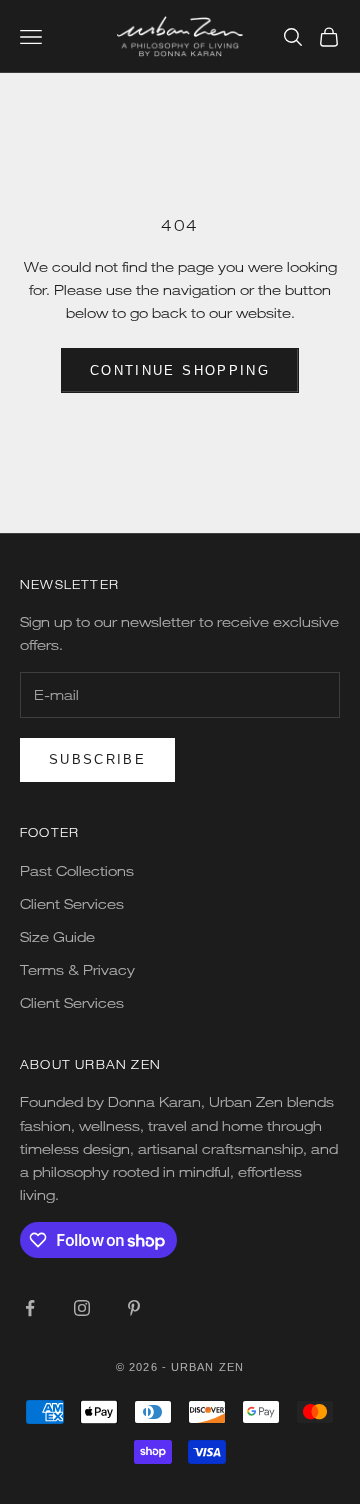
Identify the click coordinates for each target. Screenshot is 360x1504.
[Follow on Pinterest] (134, 1308)
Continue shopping (180, 370)
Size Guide (57, 936)
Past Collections (77, 870)
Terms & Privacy (77, 969)
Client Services (72, 903)
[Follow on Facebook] (30, 1308)
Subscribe (97, 759)
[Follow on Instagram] (82, 1308)
